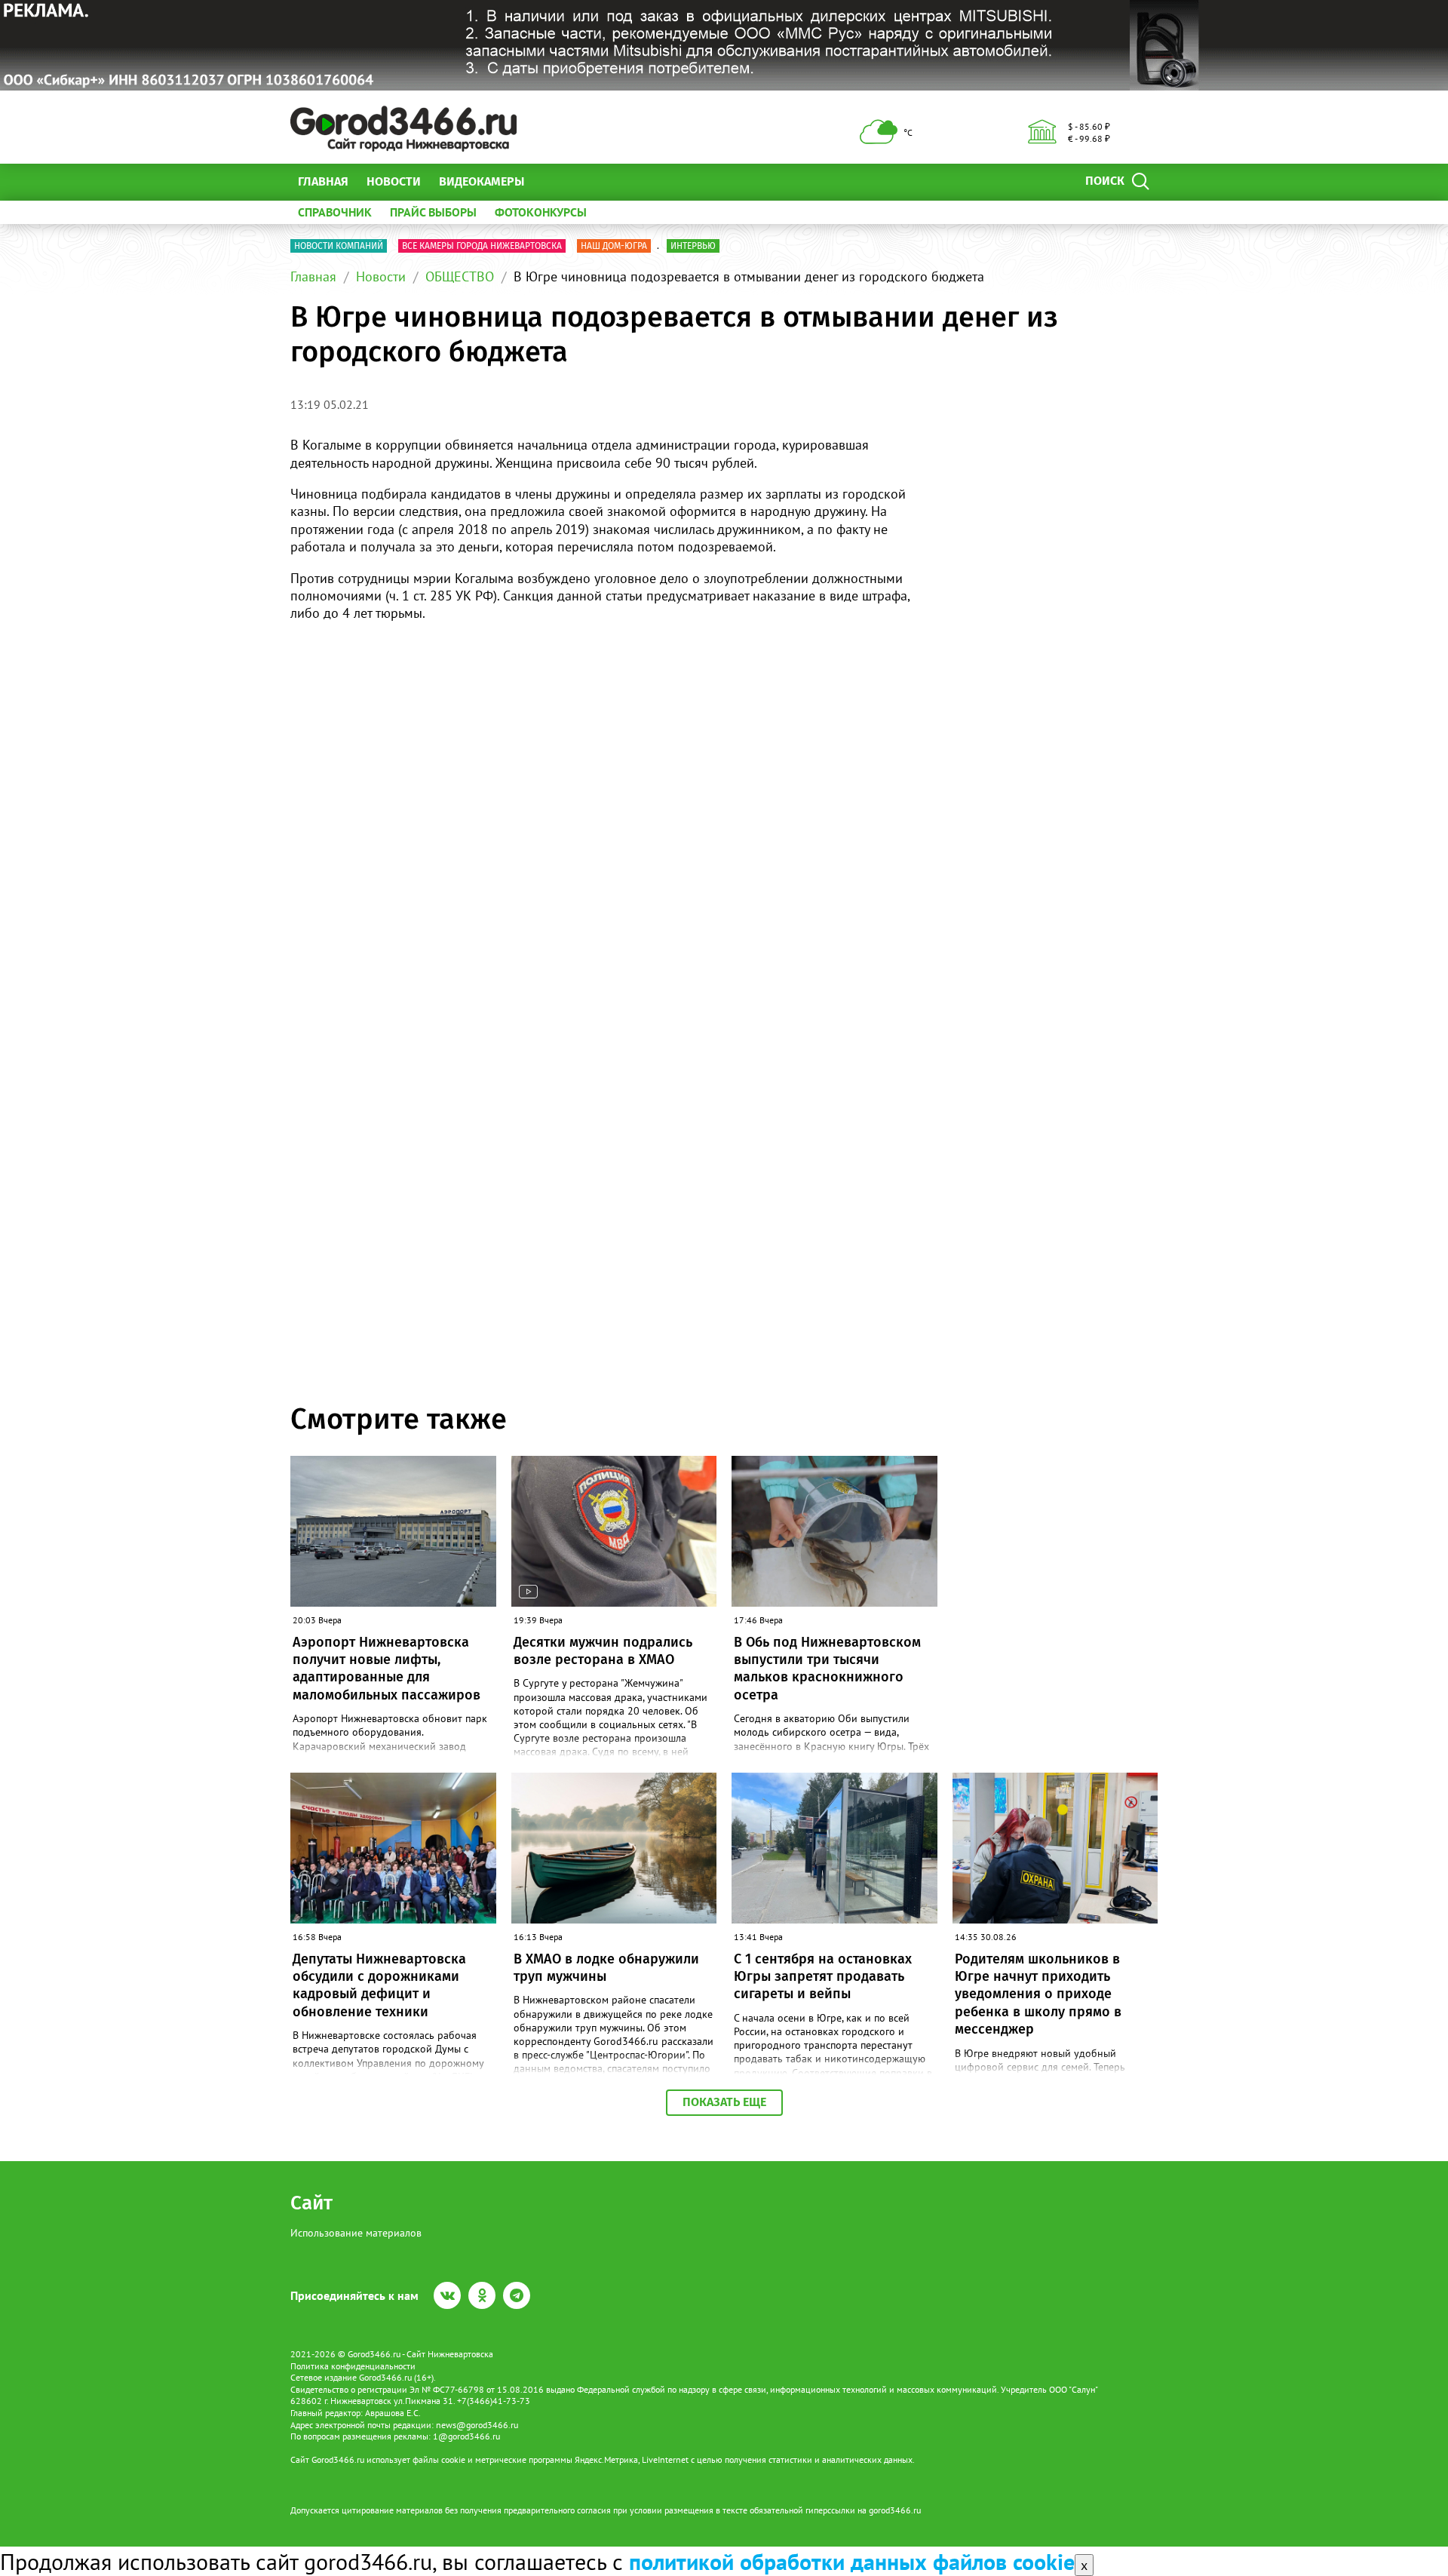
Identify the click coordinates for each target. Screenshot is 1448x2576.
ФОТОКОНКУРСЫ (541, 212)
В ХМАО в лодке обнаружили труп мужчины (606, 1968)
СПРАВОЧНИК (335, 212)
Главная (323, 181)
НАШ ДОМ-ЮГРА (614, 246)
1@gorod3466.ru (466, 2436)
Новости (394, 181)
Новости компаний (339, 246)
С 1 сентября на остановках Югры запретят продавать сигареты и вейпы (823, 1977)
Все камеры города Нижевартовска (482, 246)
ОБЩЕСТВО (460, 276)
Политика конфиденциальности (353, 2366)
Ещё (554, 181)
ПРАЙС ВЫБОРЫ (433, 212)
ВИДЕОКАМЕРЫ (482, 181)
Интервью (693, 246)
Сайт (311, 2203)
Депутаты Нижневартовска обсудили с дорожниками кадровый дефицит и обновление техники (379, 1985)
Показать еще (724, 2102)
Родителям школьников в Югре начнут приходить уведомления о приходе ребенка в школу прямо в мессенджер (1038, 1994)
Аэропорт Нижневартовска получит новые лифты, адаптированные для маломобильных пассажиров (387, 1669)
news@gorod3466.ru (477, 2425)
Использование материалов (356, 2233)
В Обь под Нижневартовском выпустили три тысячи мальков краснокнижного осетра (827, 1669)
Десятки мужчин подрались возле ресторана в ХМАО (603, 1651)
